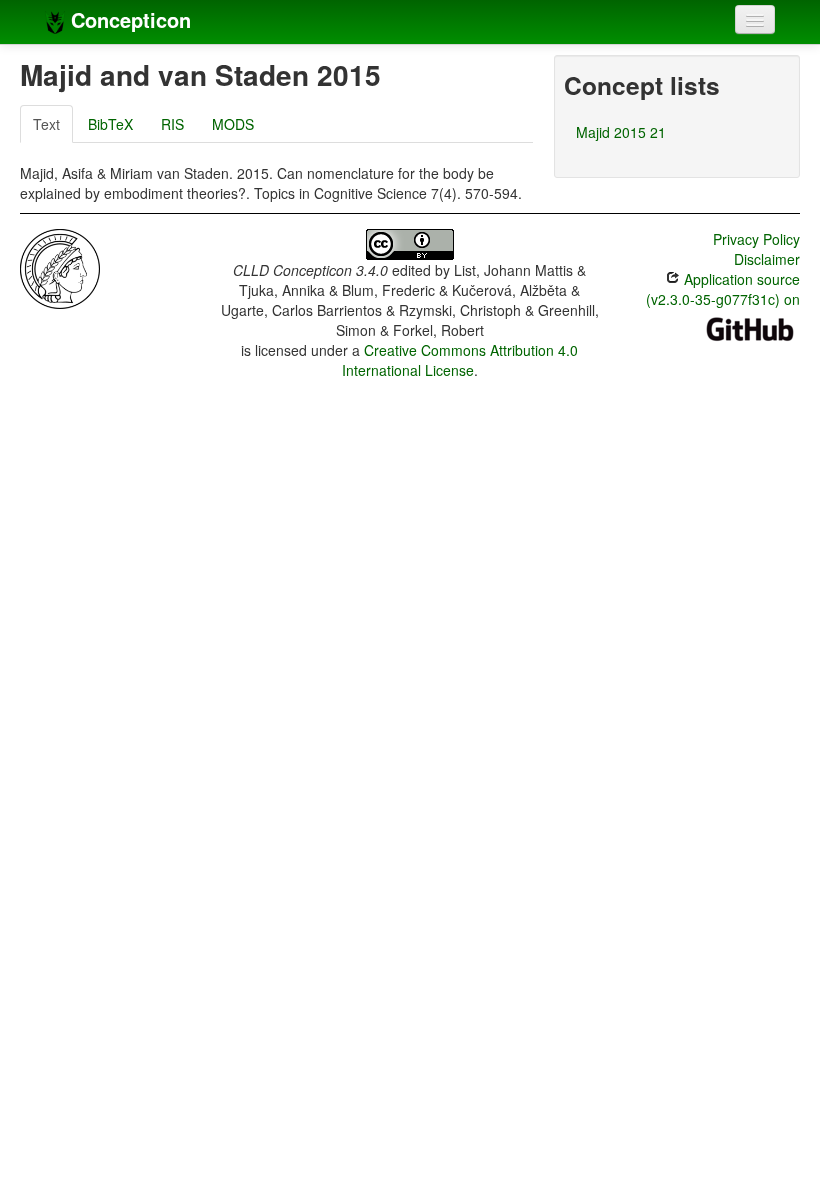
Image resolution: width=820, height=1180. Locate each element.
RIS (172, 124)
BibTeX (110, 124)
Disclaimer (767, 259)
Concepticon (128, 19)
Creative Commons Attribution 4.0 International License (460, 360)
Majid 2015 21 (621, 132)
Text (46, 124)
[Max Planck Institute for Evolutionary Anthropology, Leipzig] (60, 267)
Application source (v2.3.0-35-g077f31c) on (723, 289)
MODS (233, 124)
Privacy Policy (756, 239)
